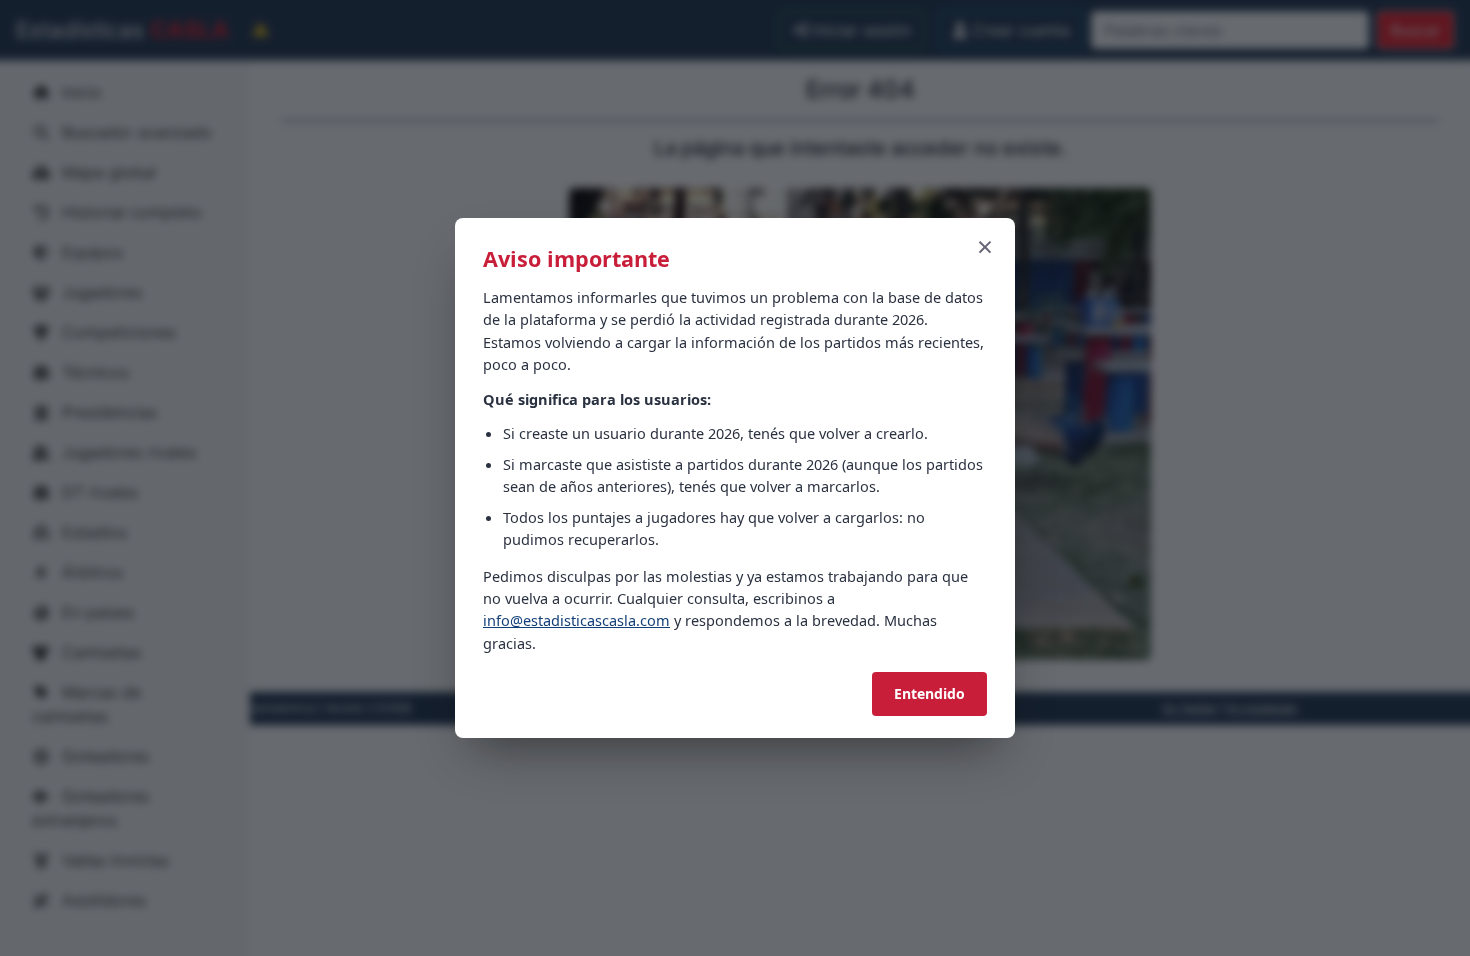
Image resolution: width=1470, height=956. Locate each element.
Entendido (929, 693)
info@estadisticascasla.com (576, 620)
